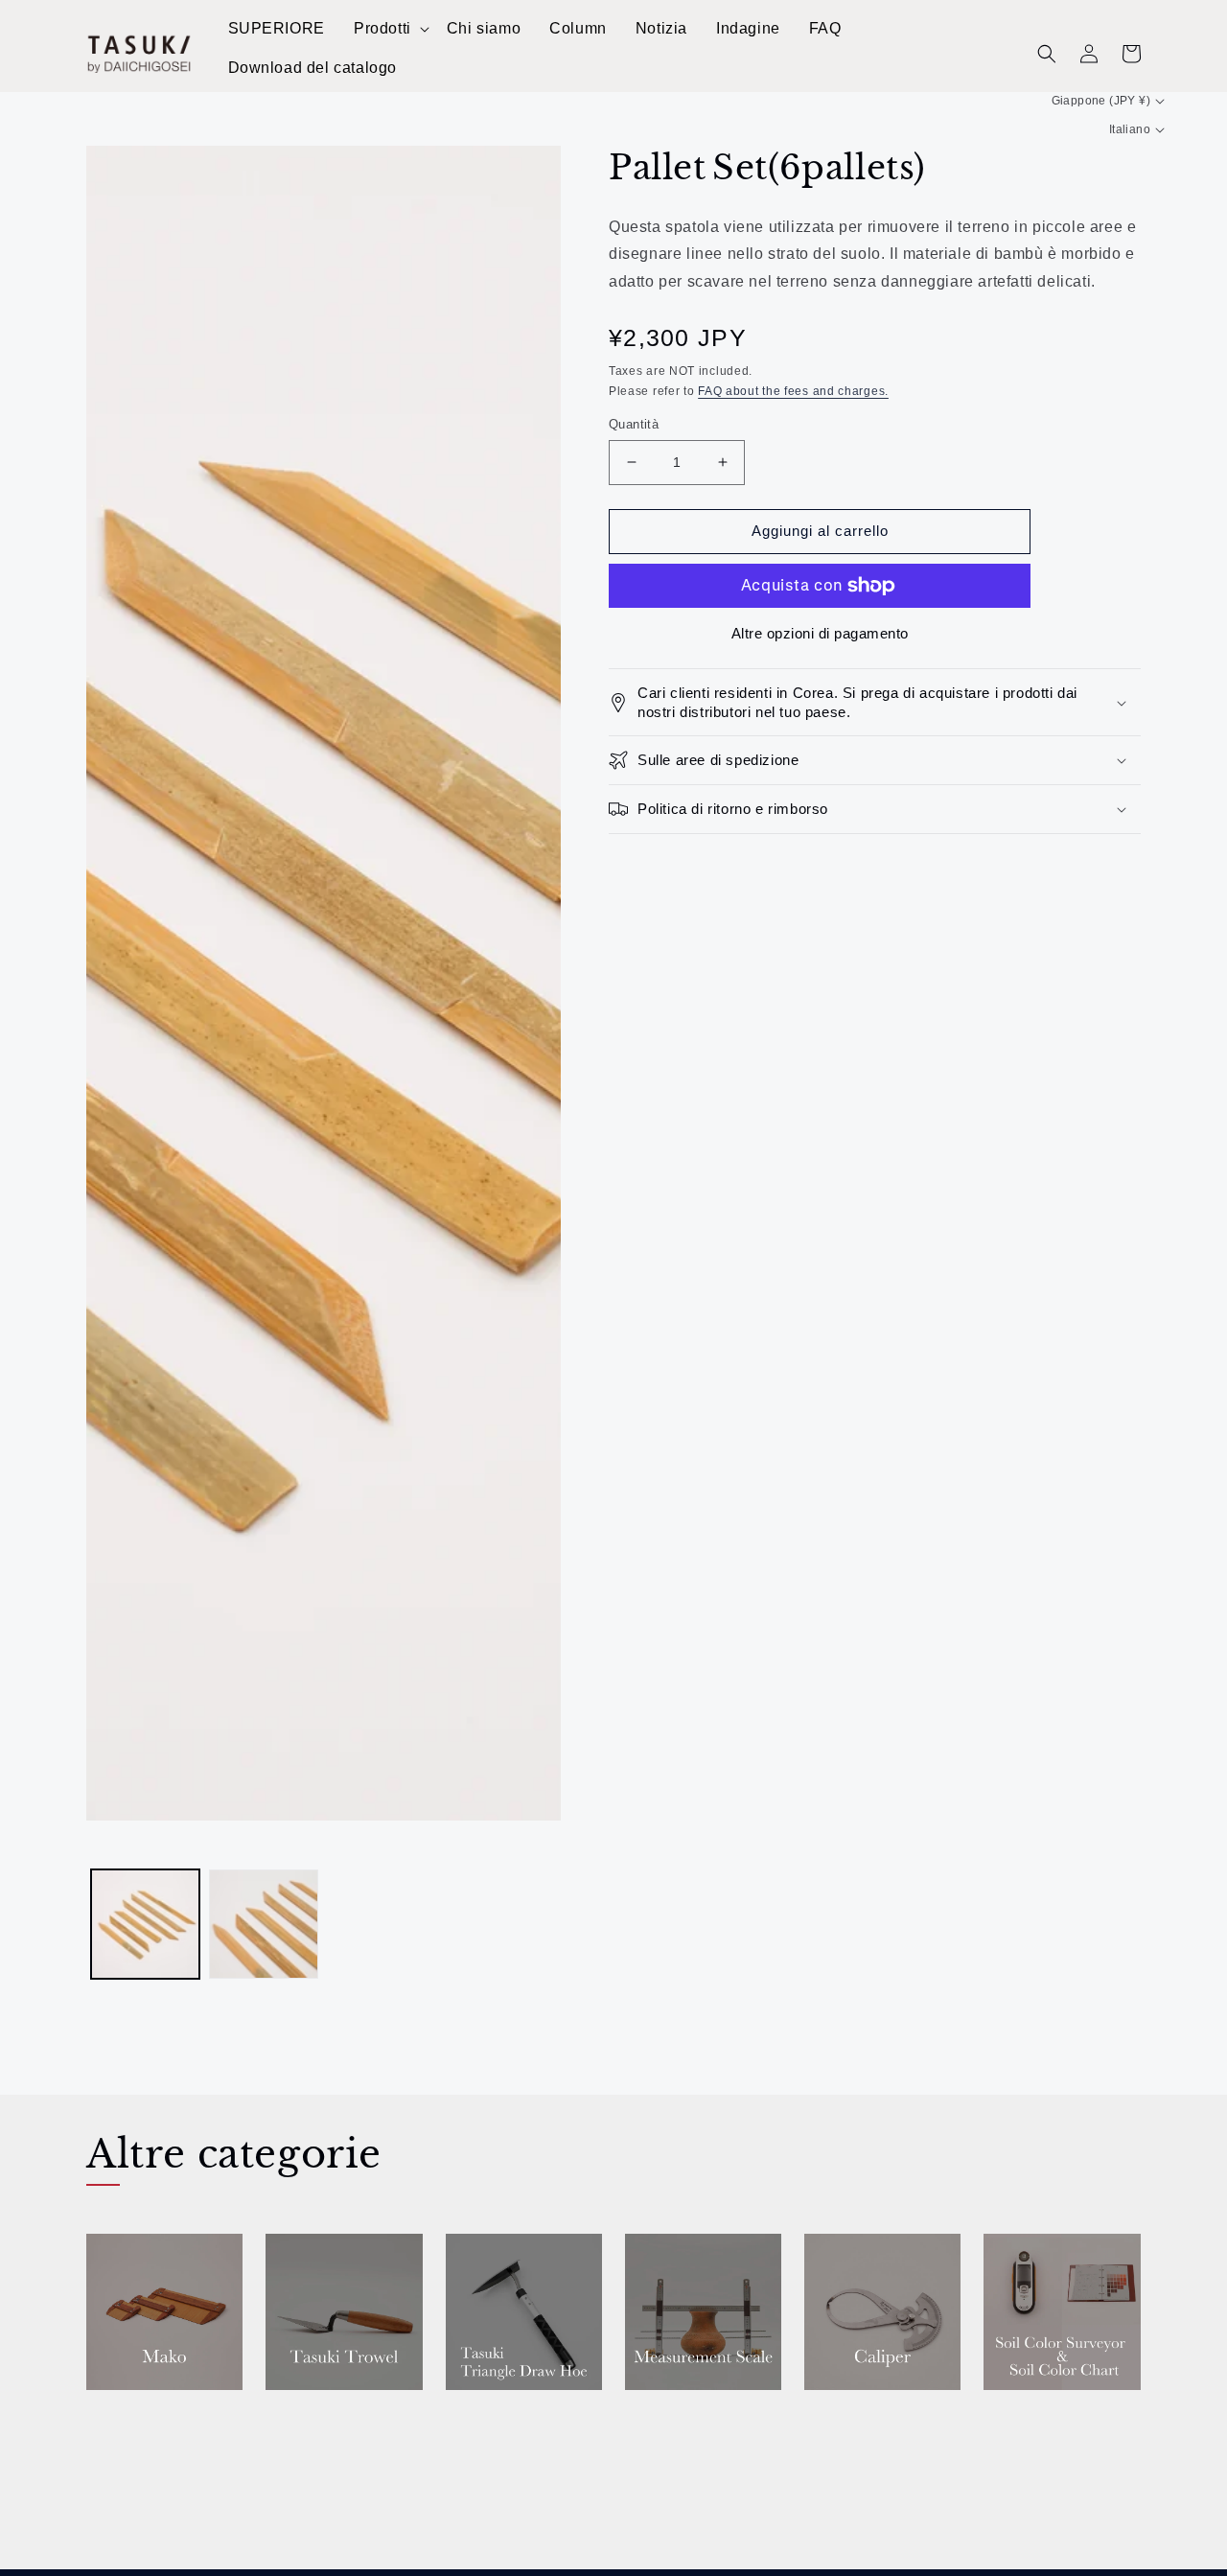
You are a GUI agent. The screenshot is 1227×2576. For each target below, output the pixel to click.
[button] (391, 29)
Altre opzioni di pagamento (820, 633)
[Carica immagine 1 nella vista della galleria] (145, 1924)
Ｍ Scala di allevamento (683, 2428)
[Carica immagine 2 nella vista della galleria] (263, 1924)
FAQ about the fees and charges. (793, 391)
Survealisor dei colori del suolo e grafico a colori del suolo (1057, 2450)
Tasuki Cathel (328, 2417)
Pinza (830, 2417)
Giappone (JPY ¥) (1101, 101)
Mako (112, 2417)
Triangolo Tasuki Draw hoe (523, 2428)
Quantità (634, 424)
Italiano (1130, 129)
